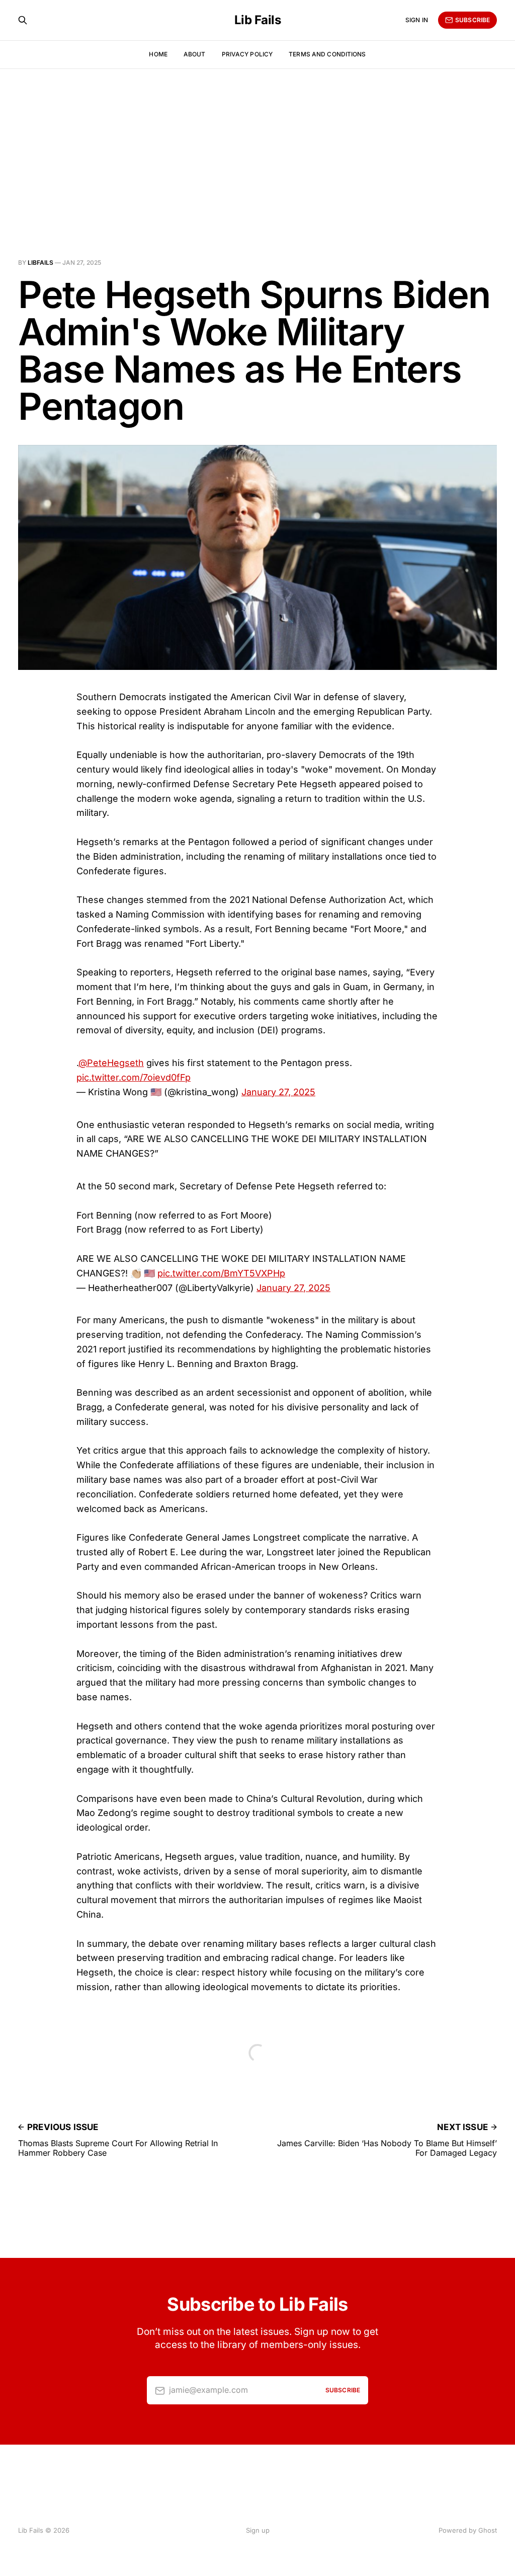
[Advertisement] (257, 144)
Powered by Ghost (468, 2530)
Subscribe (473, 20)
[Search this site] (23, 20)
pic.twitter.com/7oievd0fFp (134, 1077)
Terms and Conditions (327, 54)
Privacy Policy (247, 54)
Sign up (258, 2530)
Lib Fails (258, 20)
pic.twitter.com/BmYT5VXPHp (221, 1273)
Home (158, 54)
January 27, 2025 (278, 1092)
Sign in (417, 20)
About (195, 54)
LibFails (40, 262)
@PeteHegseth (111, 1063)
